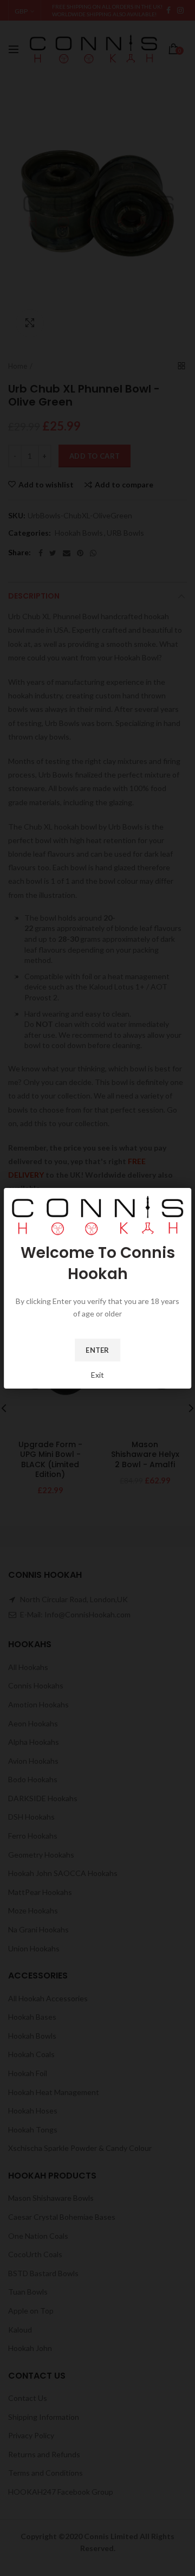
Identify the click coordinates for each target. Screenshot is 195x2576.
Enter (97, 1350)
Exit (97, 1375)
